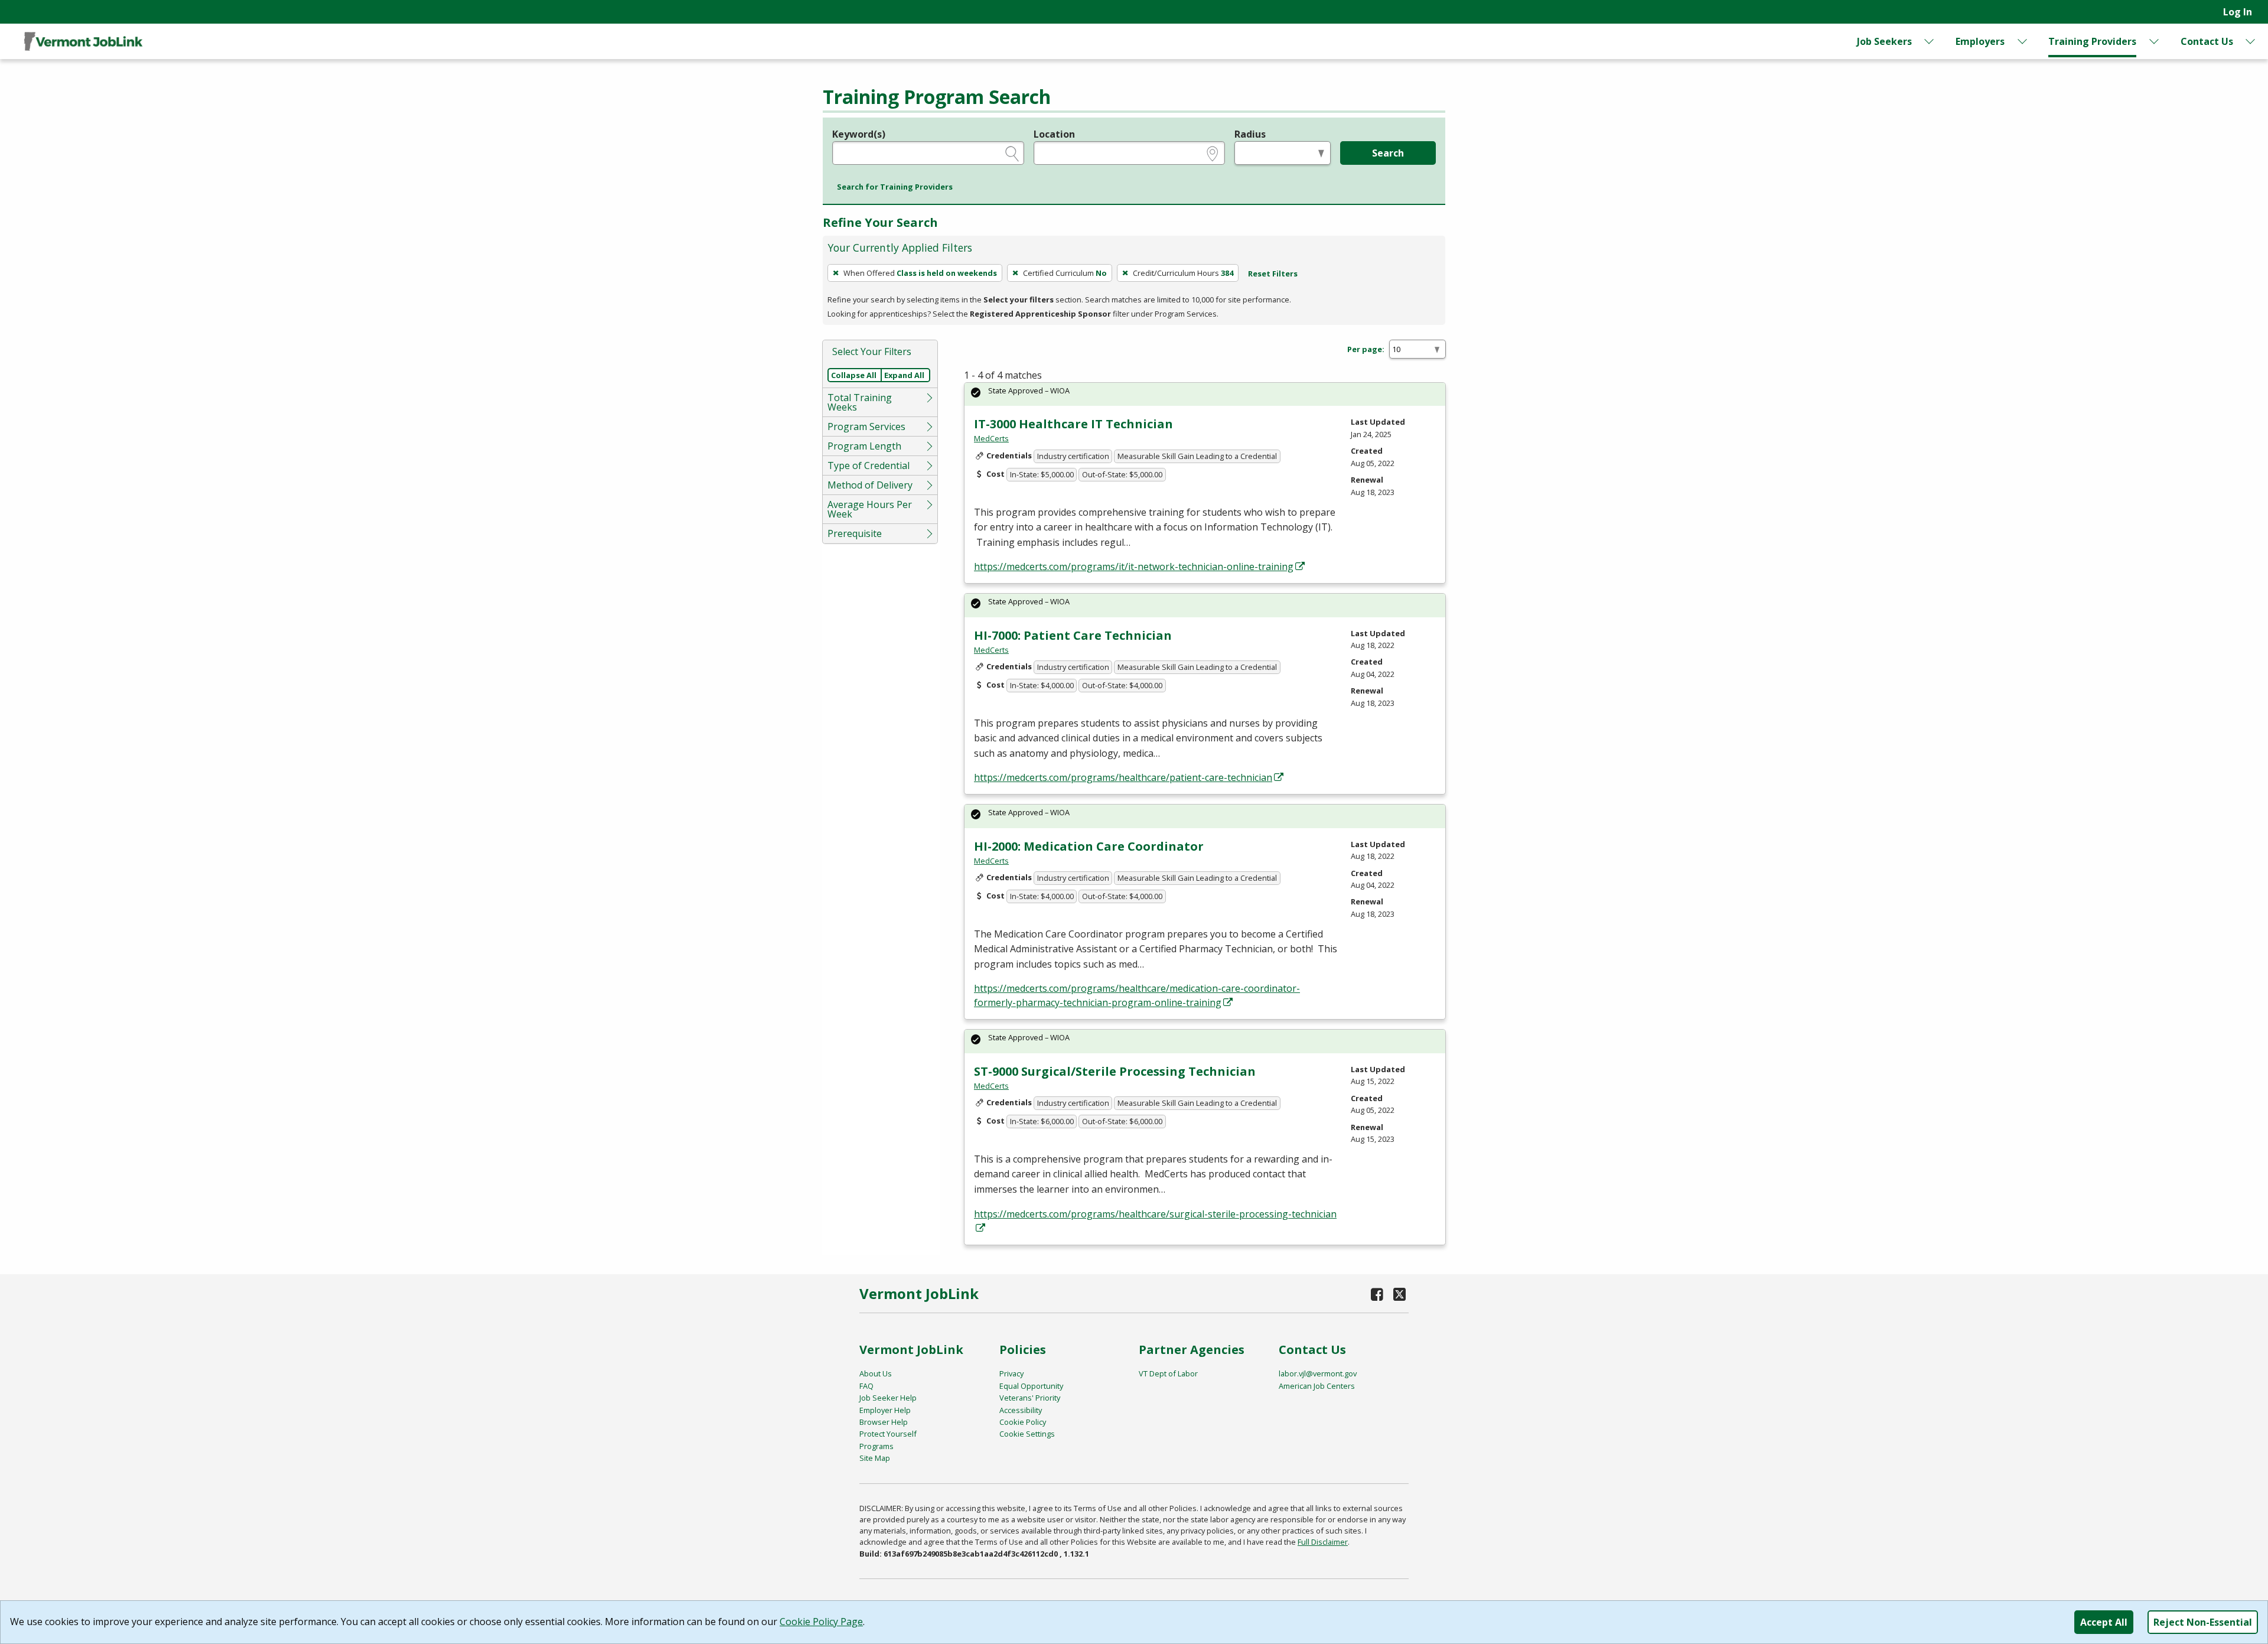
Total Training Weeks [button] (860, 402)
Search (1388, 153)
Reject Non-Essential (2203, 1622)
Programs (876, 1446)
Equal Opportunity (1031, 1386)
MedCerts (991, 438)
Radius (1250, 134)
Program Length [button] (864, 446)
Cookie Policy (1023, 1422)
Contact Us (2207, 41)
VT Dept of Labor (1168, 1373)
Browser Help (884, 1422)
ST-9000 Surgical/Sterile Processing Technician (1115, 1071)
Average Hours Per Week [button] (870, 509)
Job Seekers (1884, 41)
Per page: (1366, 349)
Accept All (2104, 1622)
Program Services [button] (866, 427)
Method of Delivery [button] (870, 485)
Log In (2238, 12)
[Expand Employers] (2022, 41)
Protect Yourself (888, 1434)
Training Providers (2092, 41)
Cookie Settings (1027, 1434)
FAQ (866, 1386)
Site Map (875, 1458)
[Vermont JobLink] (83, 41)
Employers (1980, 41)
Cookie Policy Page (821, 1622)
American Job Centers (1317, 1386)
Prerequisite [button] (855, 533)
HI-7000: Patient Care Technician (1073, 635)
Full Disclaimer (1323, 1542)
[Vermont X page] (1399, 1294)
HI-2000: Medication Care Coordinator (1089, 846)
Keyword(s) (859, 134)
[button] (895, 187)
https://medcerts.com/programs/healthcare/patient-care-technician (1123, 777)
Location (1054, 134)
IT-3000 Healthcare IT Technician (1073, 424)
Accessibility (1021, 1410)
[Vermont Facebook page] (1377, 1294)
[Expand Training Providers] (2155, 41)
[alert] (1205, 394)
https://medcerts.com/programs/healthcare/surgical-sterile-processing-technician (1155, 1214)
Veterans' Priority (1030, 1398)
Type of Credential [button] (869, 465)
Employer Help (885, 1410)
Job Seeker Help (888, 1398)
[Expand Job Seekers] (1930, 41)
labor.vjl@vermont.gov (1318, 1373)
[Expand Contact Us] (2251, 41)
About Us (876, 1373)
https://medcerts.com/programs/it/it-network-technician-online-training (1134, 567)
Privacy (1011, 1373)
